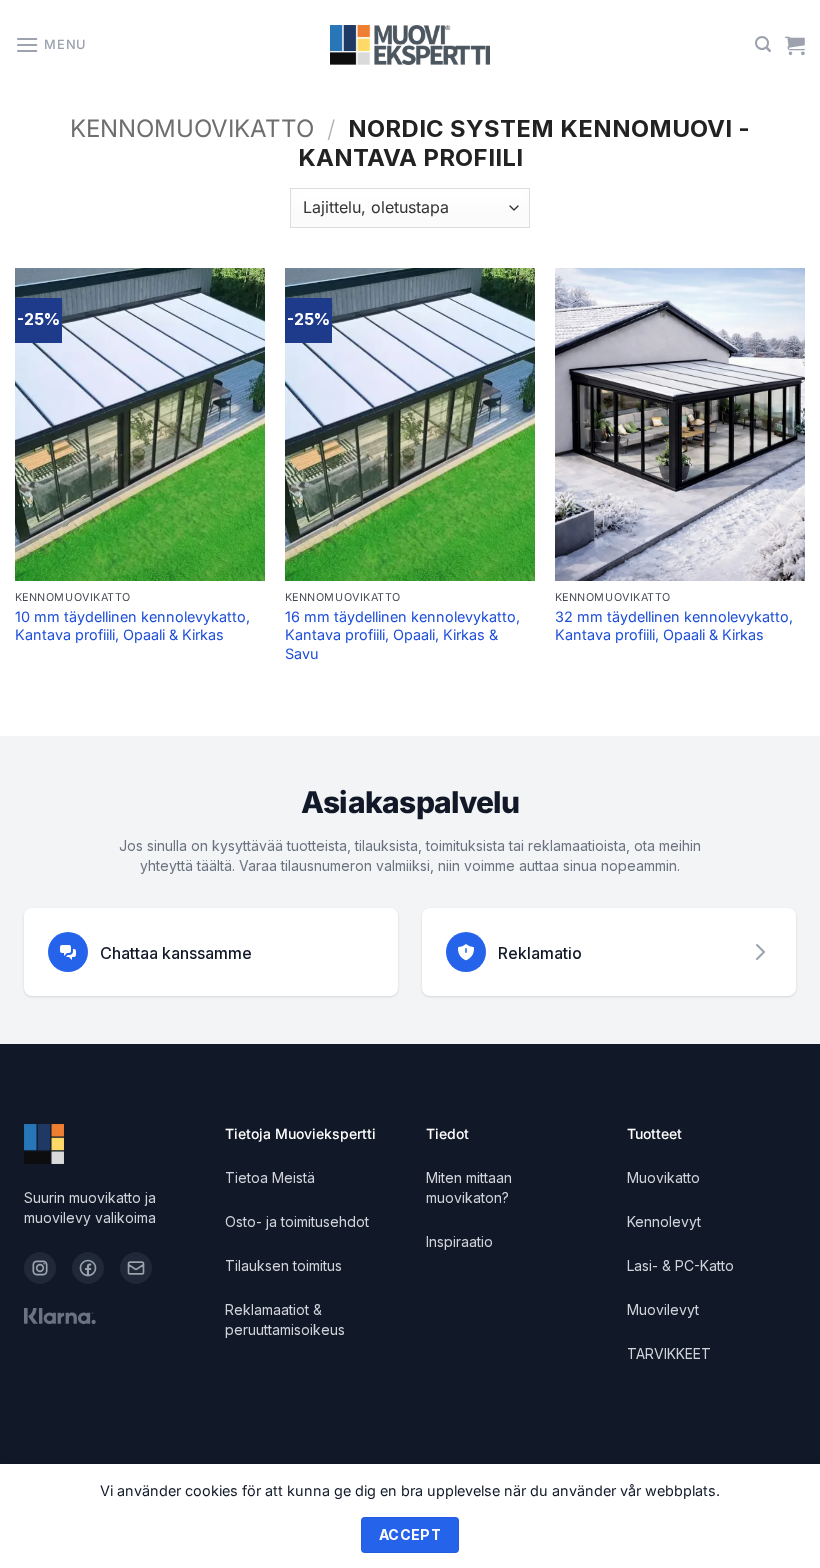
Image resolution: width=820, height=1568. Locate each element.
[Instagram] (40, 1268)
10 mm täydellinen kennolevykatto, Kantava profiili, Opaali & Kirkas (132, 626)
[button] (50, 44)
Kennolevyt (664, 1221)
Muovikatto (663, 1177)
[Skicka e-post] (136, 1268)
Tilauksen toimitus (283, 1265)
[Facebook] (88, 1268)
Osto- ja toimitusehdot (297, 1221)
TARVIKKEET (669, 1353)
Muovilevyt (663, 1309)
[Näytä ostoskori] (795, 45)
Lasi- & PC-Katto (680, 1265)
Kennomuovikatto (192, 128)
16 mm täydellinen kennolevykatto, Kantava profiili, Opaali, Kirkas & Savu (402, 635)
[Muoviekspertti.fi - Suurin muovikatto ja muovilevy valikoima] (410, 45)
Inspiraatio (459, 1241)
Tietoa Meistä (270, 1177)
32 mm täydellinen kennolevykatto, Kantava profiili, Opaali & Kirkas (674, 626)
